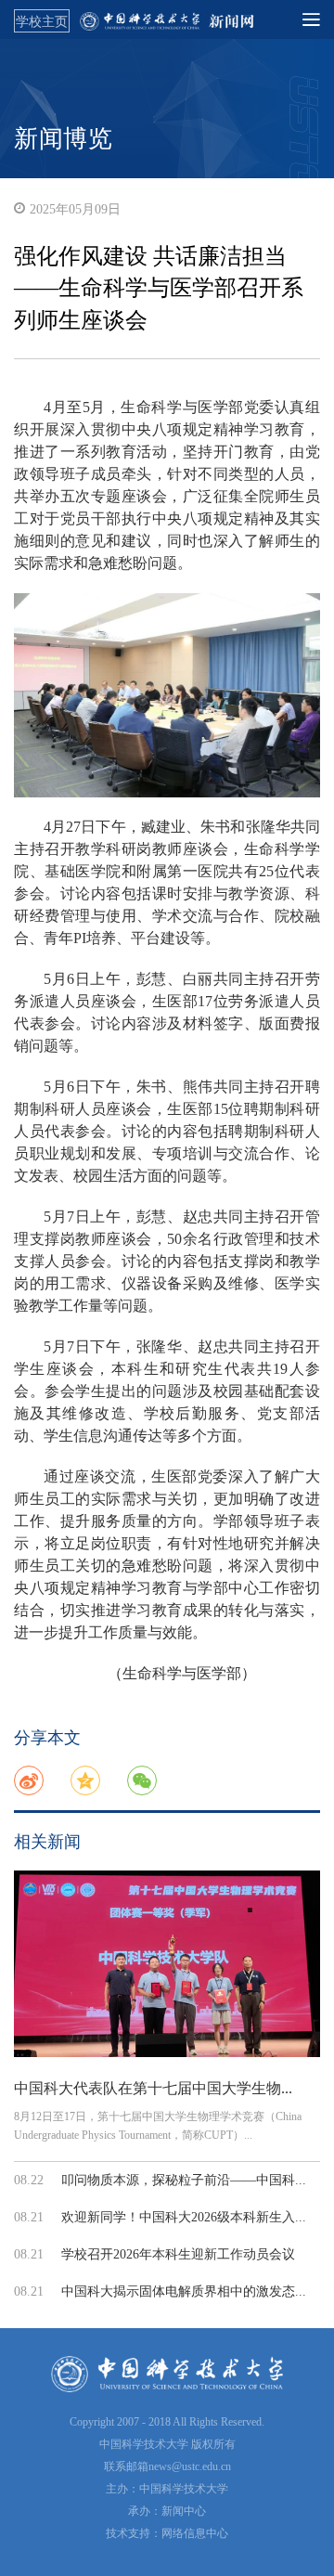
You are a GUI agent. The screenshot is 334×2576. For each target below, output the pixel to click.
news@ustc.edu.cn (190, 2466)
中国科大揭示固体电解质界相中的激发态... (184, 2291)
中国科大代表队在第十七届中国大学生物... (153, 2088)
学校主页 (42, 21)
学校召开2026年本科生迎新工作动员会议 (178, 2254)
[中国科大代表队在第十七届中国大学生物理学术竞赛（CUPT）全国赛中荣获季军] (167, 1964)
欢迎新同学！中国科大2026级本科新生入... (184, 2217)
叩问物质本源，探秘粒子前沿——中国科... (184, 2180)
